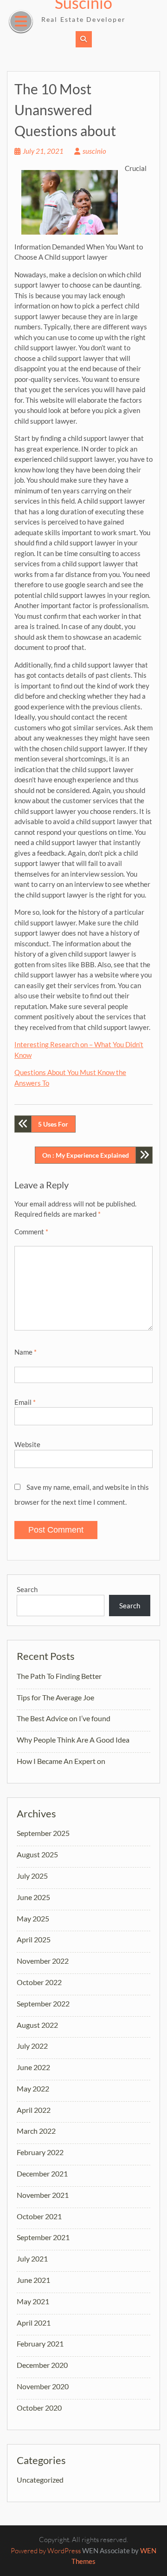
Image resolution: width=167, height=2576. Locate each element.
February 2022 (40, 2152)
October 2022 (39, 1982)
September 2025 (43, 1833)
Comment (31, 1232)
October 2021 (39, 2216)
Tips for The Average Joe (55, 1697)
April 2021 (34, 2323)
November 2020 (43, 2386)
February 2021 (40, 2343)
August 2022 (37, 2025)
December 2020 (42, 2365)
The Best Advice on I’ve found (64, 1718)
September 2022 (43, 2003)
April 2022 (34, 2110)
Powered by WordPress (46, 2551)
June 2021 (33, 2280)
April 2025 (34, 1939)
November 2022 (43, 1961)
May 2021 (33, 2301)
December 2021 (42, 2173)
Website (27, 1444)
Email (25, 1402)
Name (26, 1352)
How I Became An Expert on (61, 1761)
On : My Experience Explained (86, 1155)
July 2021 (32, 2258)
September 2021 (43, 2237)
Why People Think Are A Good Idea (73, 1740)
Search (27, 1589)
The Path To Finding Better (59, 1676)
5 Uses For (53, 1124)
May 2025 (33, 1918)
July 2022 (32, 2046)
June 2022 (33, 2067)
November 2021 (43, 2195)
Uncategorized (40, 2480)
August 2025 (37, 1854)
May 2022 (33, 2088)
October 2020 (39, 2408)
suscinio (94, 151)
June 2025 (33, 1897)
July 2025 (32, 1876)
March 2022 (36, 2131)
